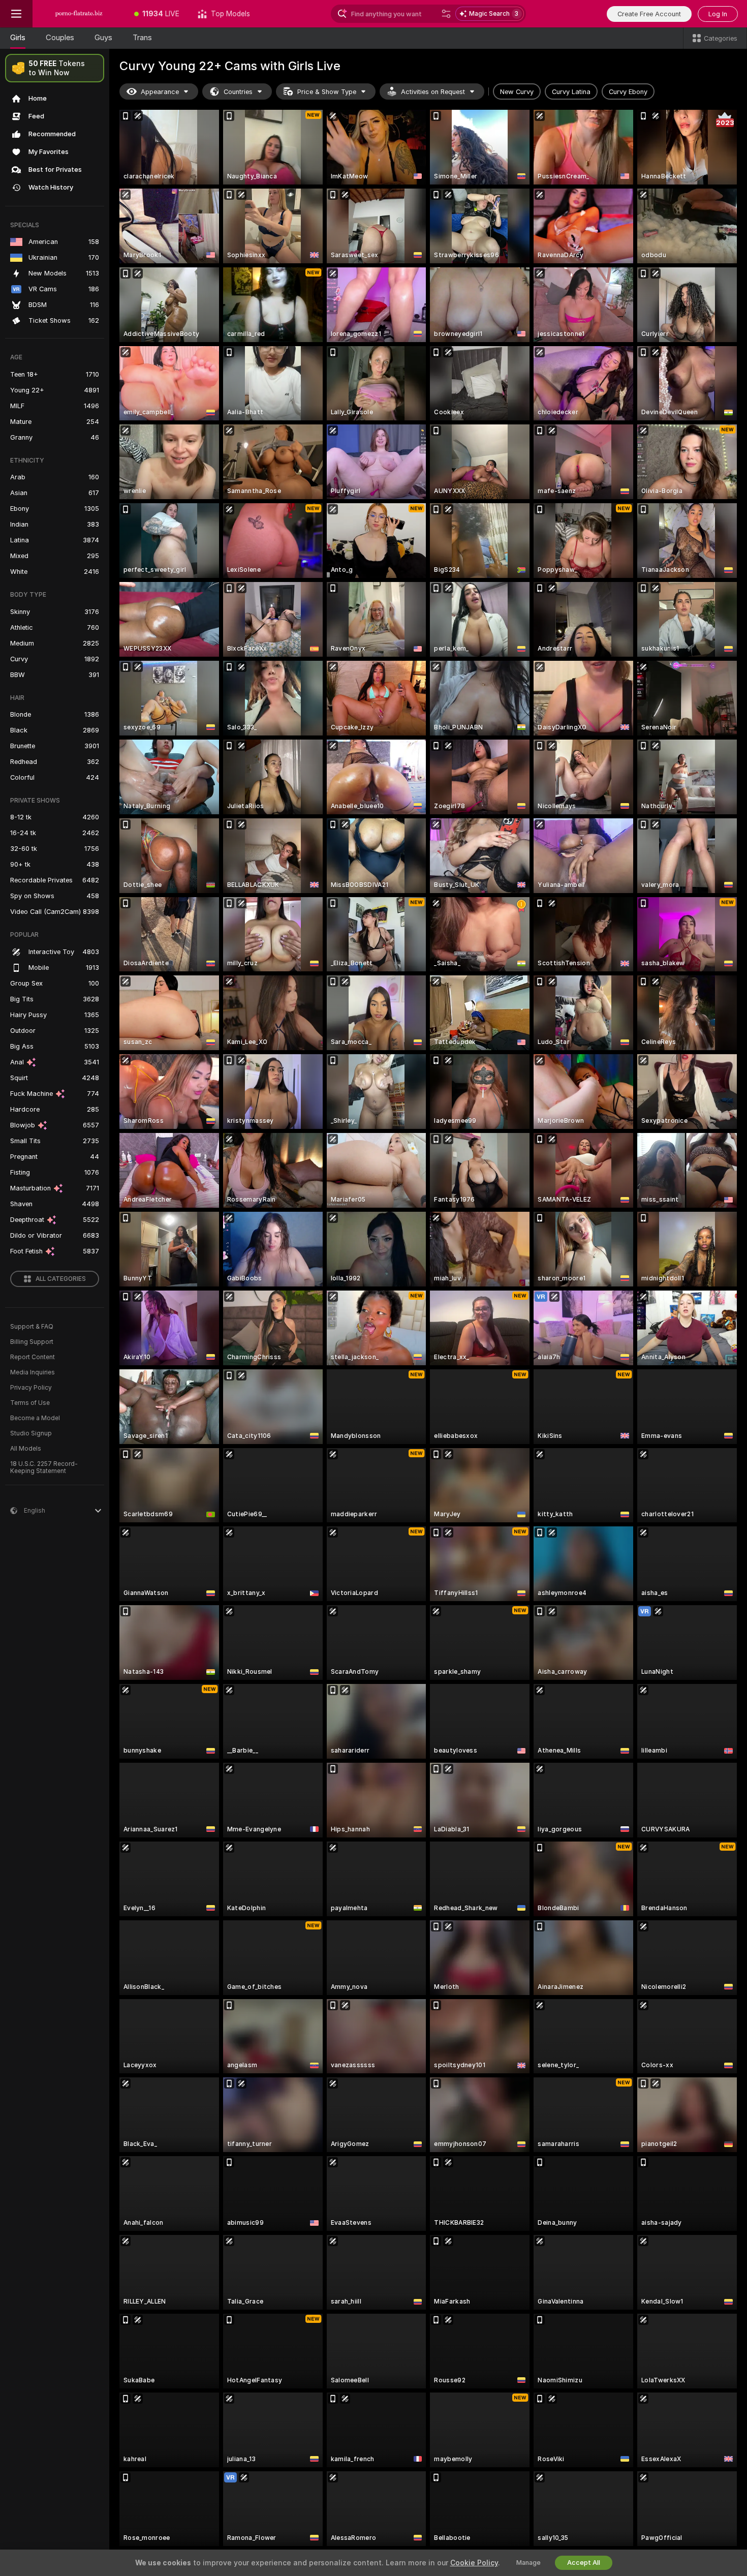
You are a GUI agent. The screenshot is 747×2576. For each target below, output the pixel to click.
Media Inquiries (33, 1372)
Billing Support (32, 1342)
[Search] (446, 14)
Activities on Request (433, 92)
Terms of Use (30, 1403)
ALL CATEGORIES (61, 1279)
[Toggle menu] (16, 14)
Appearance (160, 92)
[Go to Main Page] (79, 14)
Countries (238, 92)
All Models (26, 1449)
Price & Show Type (327, 92)
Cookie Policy (474, 2563)
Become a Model (35, 1418)
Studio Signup (31, 1433)
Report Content (33, 1357)
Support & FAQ (32, 1327)
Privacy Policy (31, 1388)
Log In (718, 14)
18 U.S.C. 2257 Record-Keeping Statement (44, 1467)
